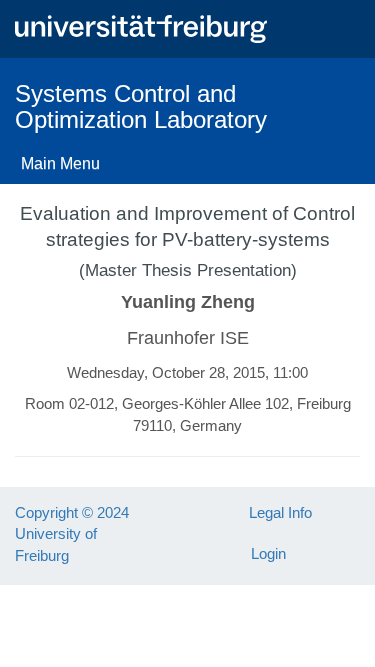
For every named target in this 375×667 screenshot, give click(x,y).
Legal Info (280, 512)
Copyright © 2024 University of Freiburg (72, 534)
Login (268, 553)
